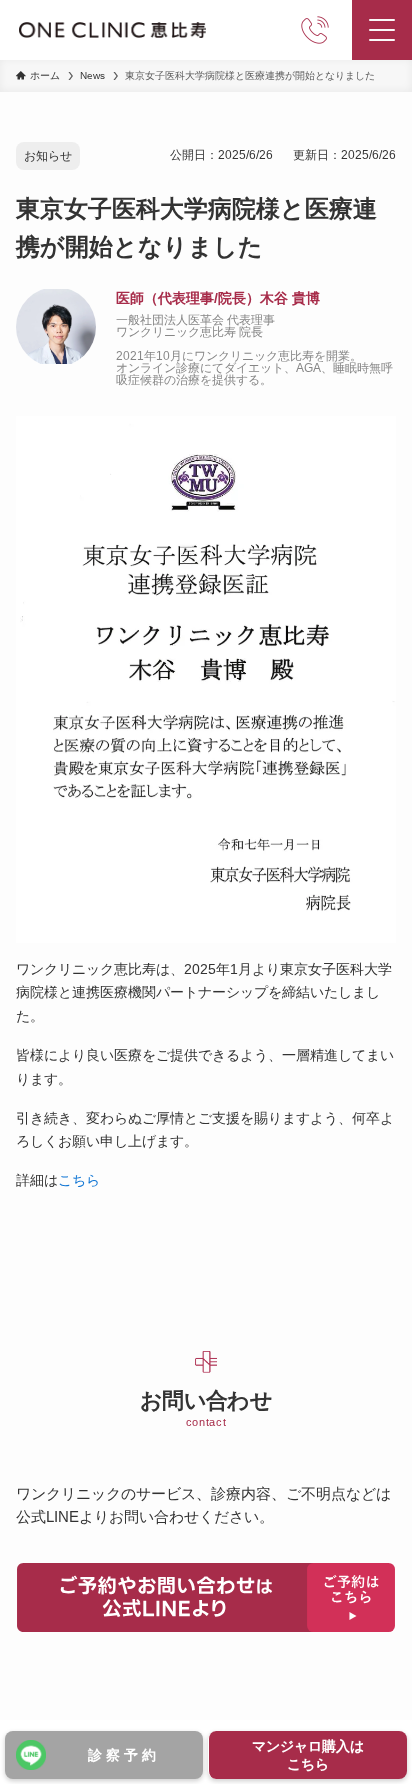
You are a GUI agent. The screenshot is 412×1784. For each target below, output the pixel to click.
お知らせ (48, 156)
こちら (79, 1180)
